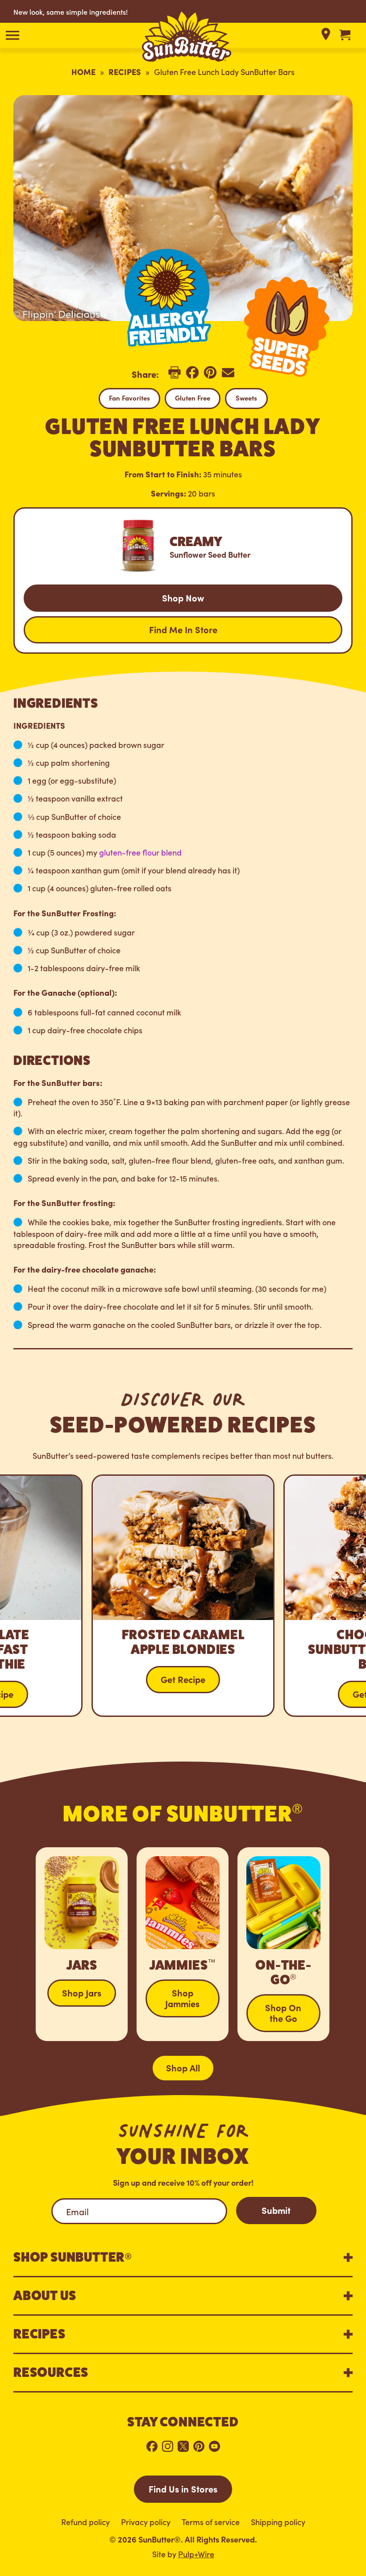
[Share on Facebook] (192, 376)
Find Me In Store (183, 629)
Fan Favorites (129, 398)
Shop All (183, 2067)
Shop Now (183, 597)
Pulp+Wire (196, 2554)
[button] (12, 35)
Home (83, 72)
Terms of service (211, 2522)
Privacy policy (146, 2522)
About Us (45, 2296)
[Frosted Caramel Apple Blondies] (183, 1596)
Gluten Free (193, 398)
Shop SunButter (73, 2257)
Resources (51, 2372)
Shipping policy (278, 2522)
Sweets (246, 398)
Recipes (125, 72)
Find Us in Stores (183, 2488)
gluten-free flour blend (140, 852)
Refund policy (85, 2522)
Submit (276, 2210)
